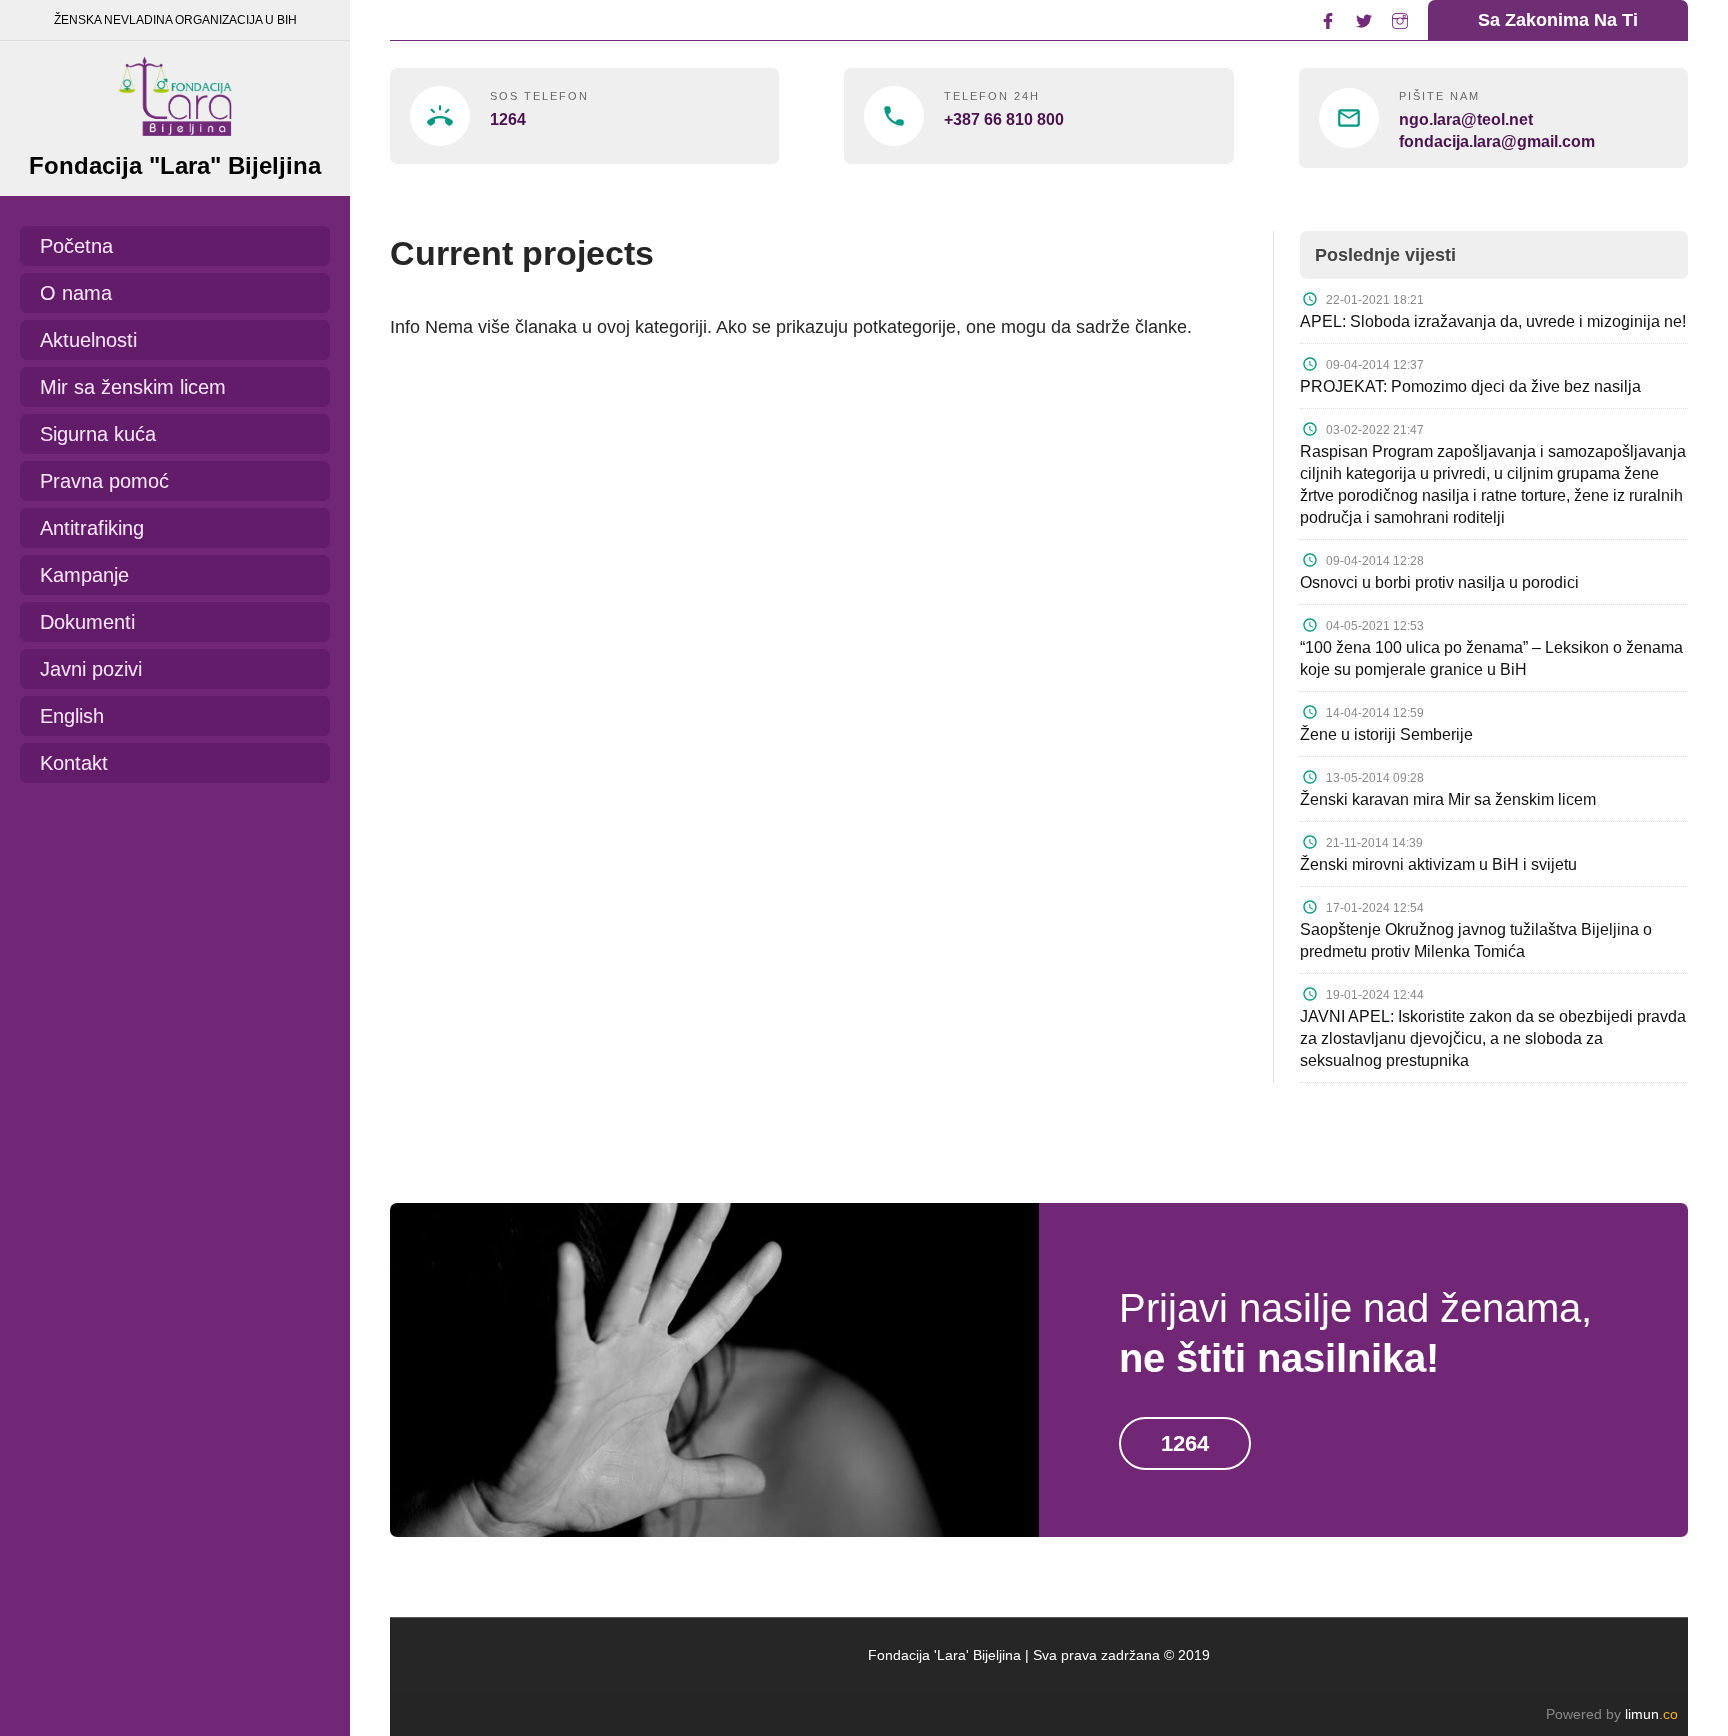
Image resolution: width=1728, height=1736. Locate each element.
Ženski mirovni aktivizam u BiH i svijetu (1438, 864)
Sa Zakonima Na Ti (1558, 20)
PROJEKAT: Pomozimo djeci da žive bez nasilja (1470, 386)
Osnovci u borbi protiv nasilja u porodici (1439, 582)
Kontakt (74, 763)
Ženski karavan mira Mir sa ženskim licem (1448, 799)
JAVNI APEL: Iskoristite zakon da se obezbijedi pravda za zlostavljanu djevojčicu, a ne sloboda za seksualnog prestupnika (1493, 1038)
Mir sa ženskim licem (133, 387)
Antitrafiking (92, 528)
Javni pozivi (91, 669)
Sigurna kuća (98, 434)
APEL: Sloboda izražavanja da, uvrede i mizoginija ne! (1493, 321)
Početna (76, 246)
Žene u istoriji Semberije (1386, 734)
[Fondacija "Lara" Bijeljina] (175, 91)
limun (1651, 1714)
